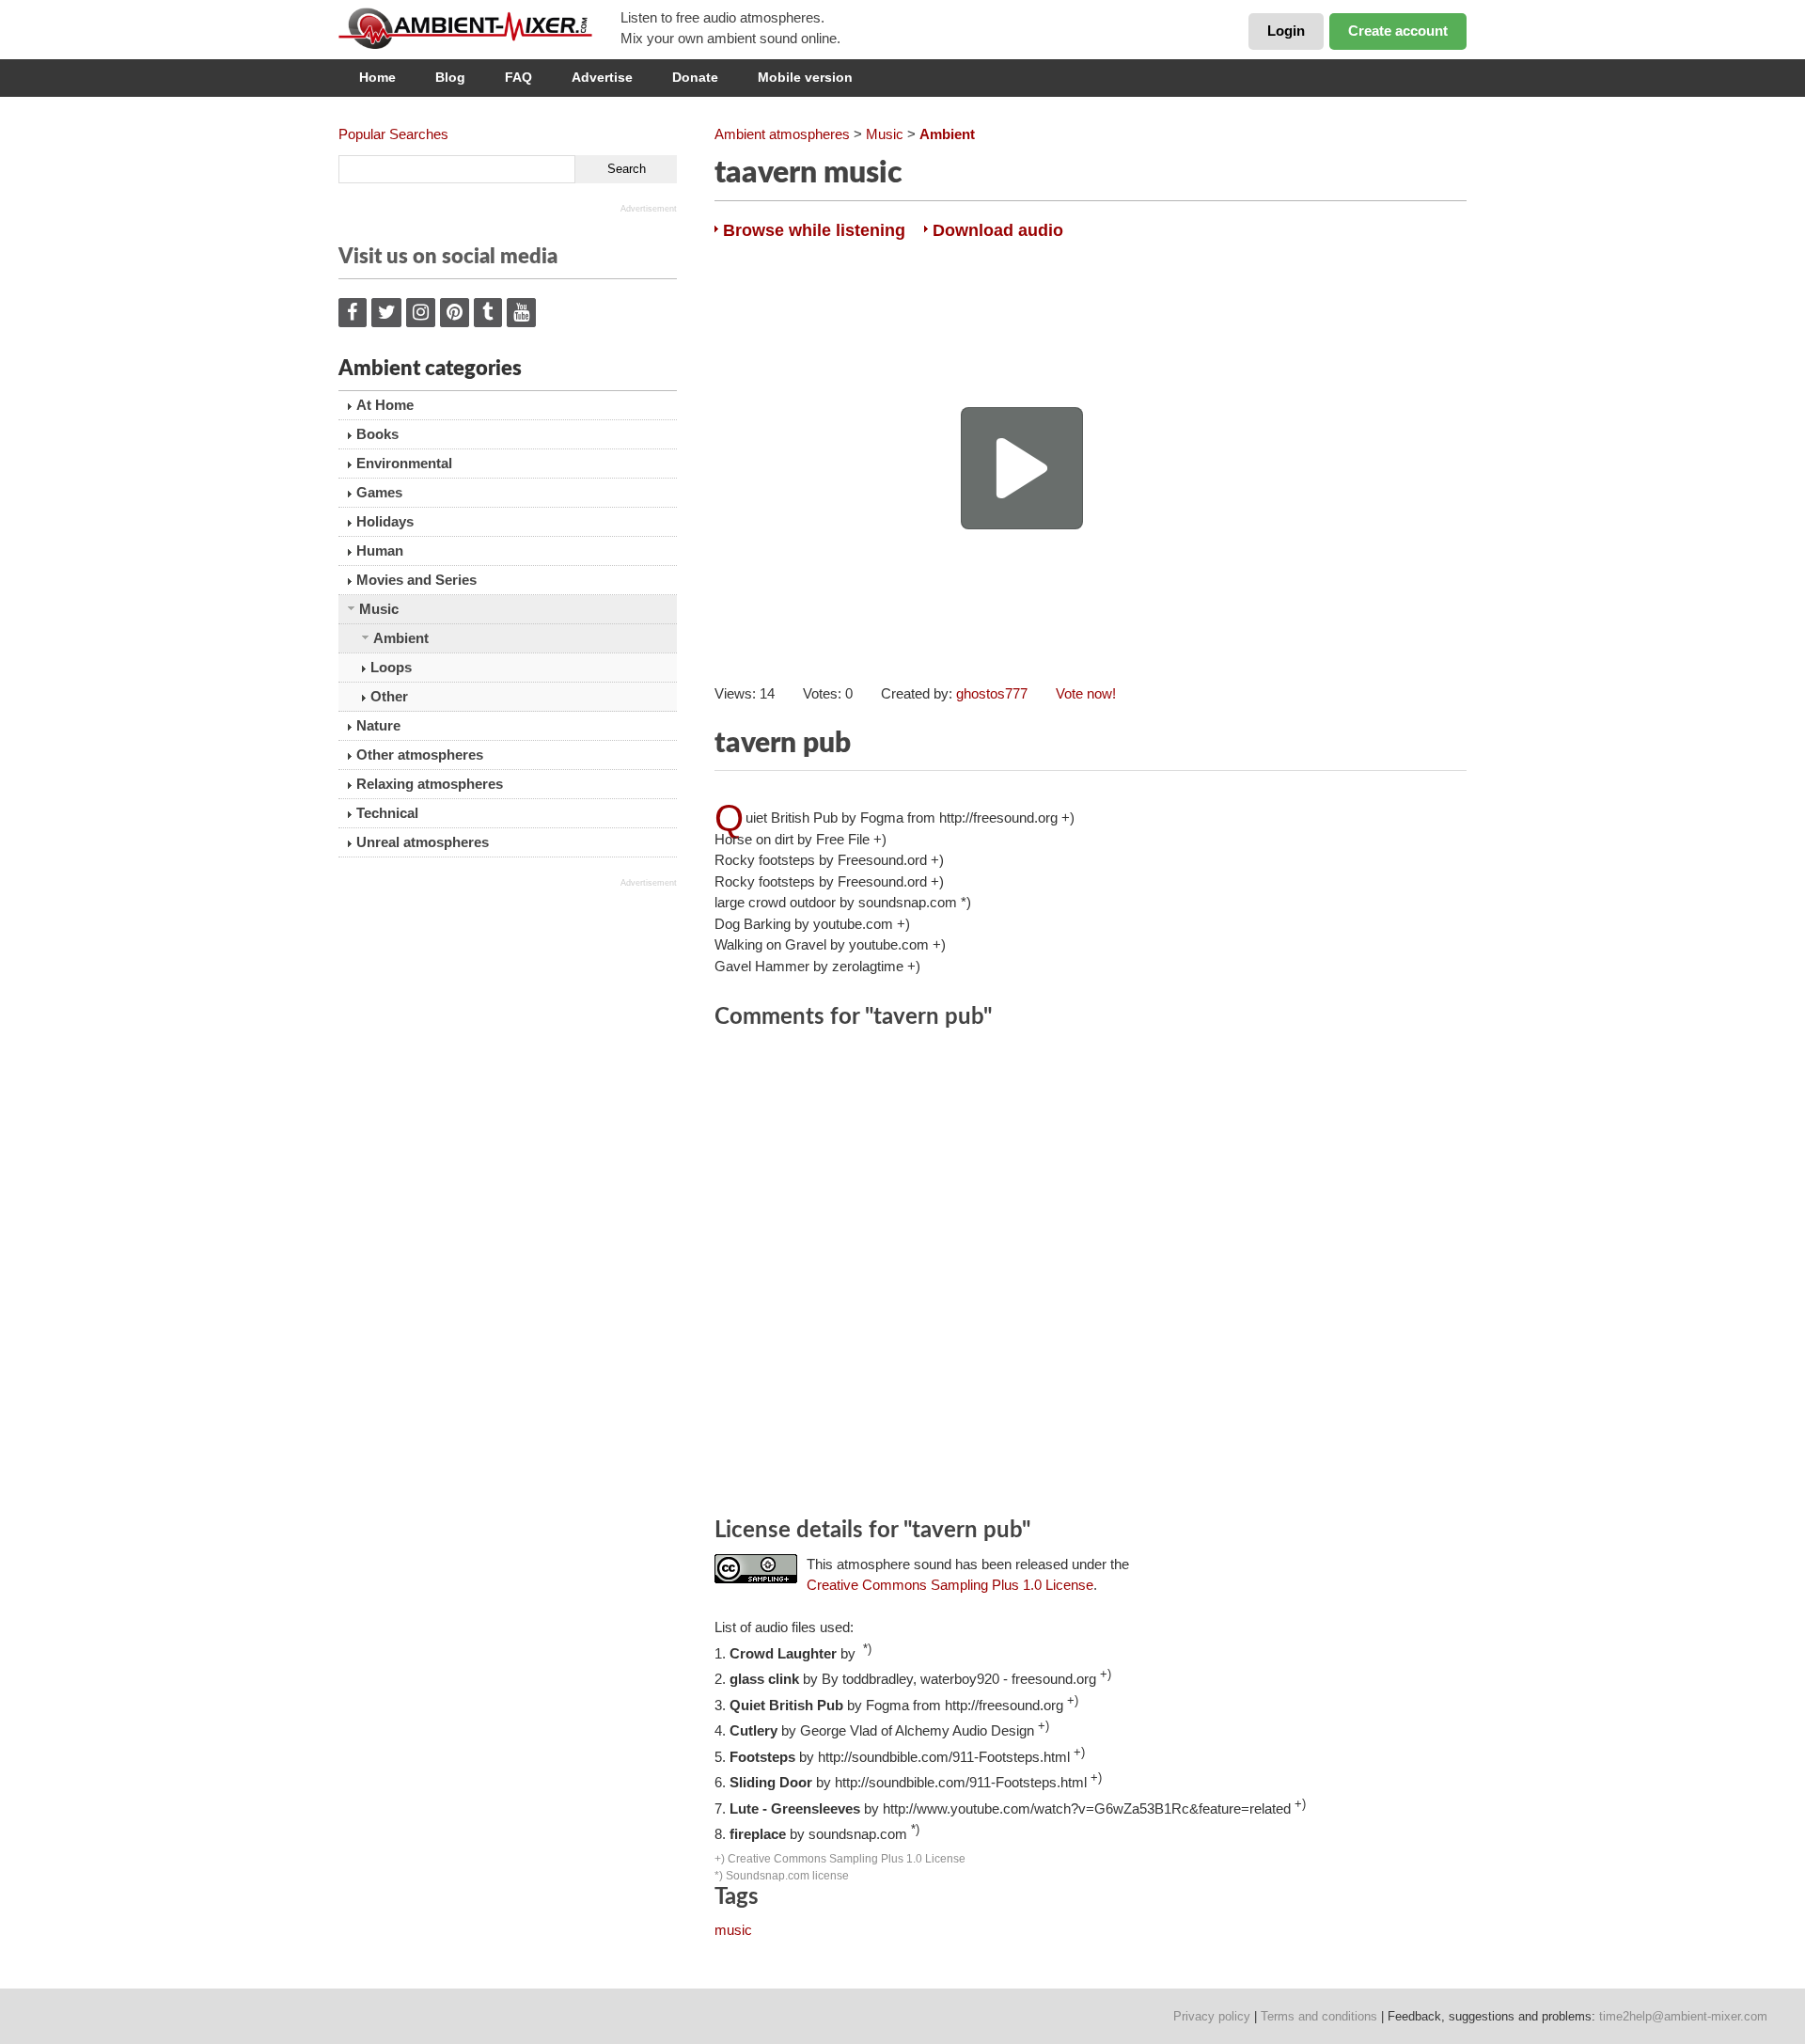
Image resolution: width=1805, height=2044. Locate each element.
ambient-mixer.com (479, 28)
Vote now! (1086, 693)
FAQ (518, 77)
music (733, 1930)
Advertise (602, 77)
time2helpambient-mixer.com (1683, 2016)
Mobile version (805, 77)
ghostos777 (992, 693)
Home (377, 77)
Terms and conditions (1319, 2016)
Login (1286, 31)
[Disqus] (1091, 1276)
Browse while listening (814, 230)
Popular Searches (393, 134)
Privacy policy (1212, 2016)
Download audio (998, 230)
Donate (695, 77)
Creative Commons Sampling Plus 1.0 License (950, 1585)
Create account (1398, 31)
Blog (450, 77)
